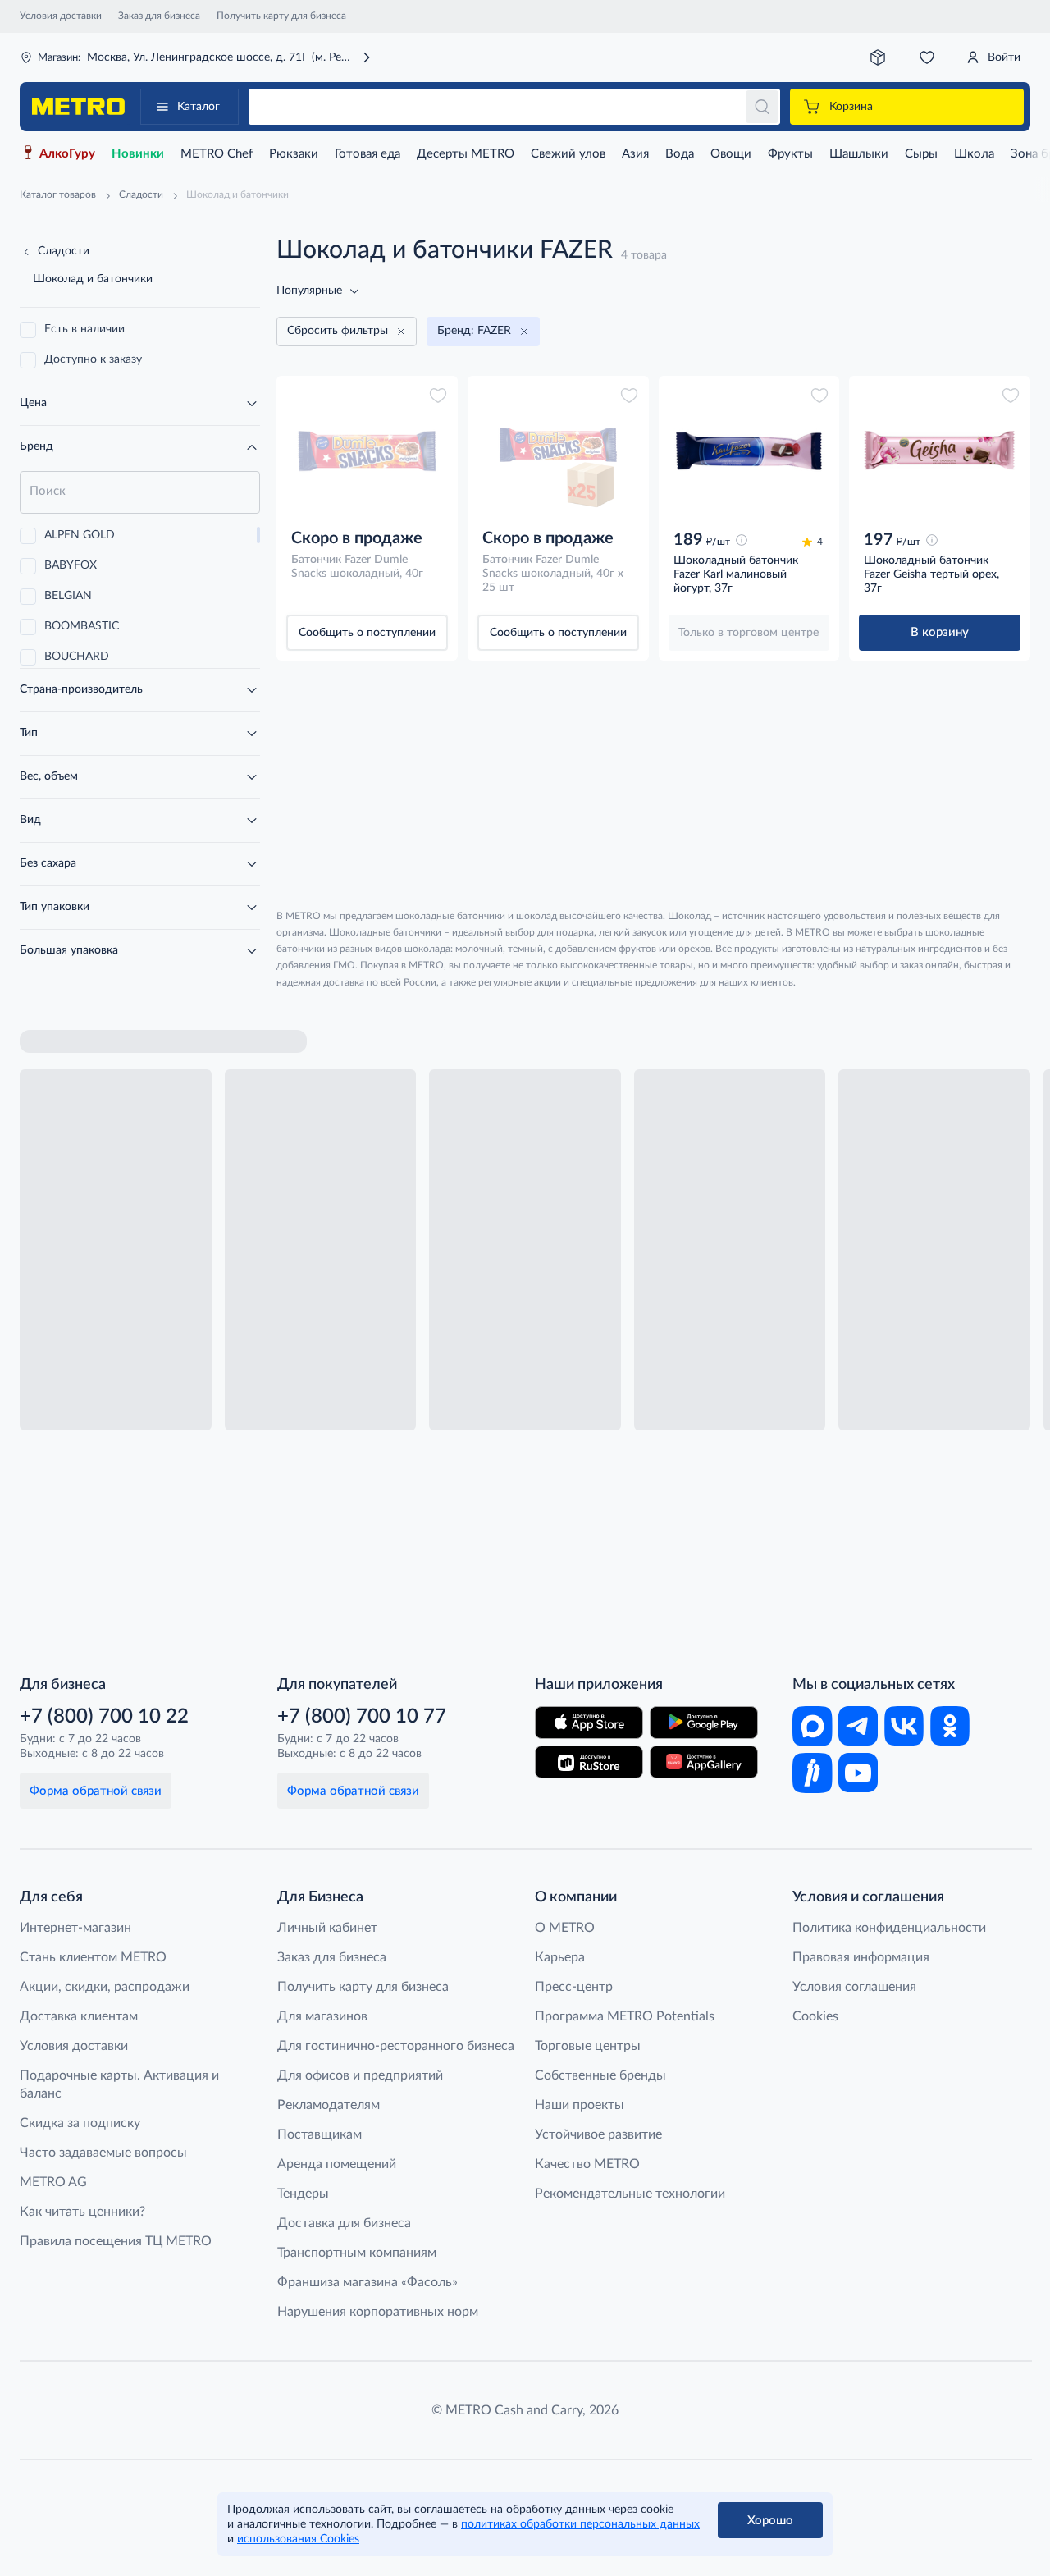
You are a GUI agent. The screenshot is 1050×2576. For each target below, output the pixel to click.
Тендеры (303, 2194)
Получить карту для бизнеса (281, 16)
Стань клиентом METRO (93, 1957)
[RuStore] (589, 1762)
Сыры (921, 154)
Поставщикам (320, 2134)
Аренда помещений (337, 2164)
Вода (680, 154)
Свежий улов (568, 154)
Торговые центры (588, 2046)
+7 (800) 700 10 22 (104, 1717)
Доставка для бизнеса (344, 2223)
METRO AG (53, 2182)
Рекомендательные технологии (630, 2194)
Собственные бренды (600, 2075)
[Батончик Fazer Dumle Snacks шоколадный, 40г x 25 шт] (558, 451)
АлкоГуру (67, 154)
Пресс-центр (574, 1987)
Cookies (815, 2016)
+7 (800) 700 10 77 (362, 1717)
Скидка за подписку (80, 2123)
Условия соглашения (854, 1987)
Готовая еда (367, 154)
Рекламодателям (329, 2105)
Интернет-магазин (75, 1928)
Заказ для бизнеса (159, 16)
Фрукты (790, 154)
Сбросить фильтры (338, 331)
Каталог (199, 107)
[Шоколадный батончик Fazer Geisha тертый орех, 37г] (940, 451)
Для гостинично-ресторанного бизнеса (396, 2046)
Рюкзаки (294, 154)
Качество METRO (587, 2164)
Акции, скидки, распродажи (105, 1987)
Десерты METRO (466, 154)
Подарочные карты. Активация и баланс (119, 2084)
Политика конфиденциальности (889, 1928)
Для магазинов (322, 2016)
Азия (635, 154)
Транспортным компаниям (357, 2253)
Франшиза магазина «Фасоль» (367, 2282)
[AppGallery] (704, 1762)
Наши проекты (580, 2105)
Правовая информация (861, 1957)
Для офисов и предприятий (360, 2075)
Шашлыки (859, 154)
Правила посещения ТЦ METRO (116, 2241)
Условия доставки (61, 16)
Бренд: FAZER (474, 331)
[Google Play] (704, 1723)
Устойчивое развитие (598, 2134)
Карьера (560, 1957)
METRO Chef (217, 154)
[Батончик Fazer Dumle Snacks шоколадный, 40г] (367, 451)
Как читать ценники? (82, 2212)
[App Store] (589, 1723)
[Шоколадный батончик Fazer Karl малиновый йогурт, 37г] (749, 451)
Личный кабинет (327, 1928)
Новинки (138, 154)
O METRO (565, 1928)
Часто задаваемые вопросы (103, 2153)
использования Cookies (298, 2539)
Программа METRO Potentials (625, 2016)
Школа (974, 154)
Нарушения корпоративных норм (378, 2312)
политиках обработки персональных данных (580, 2524)
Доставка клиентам (79, 2016)
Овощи (731, 154)
